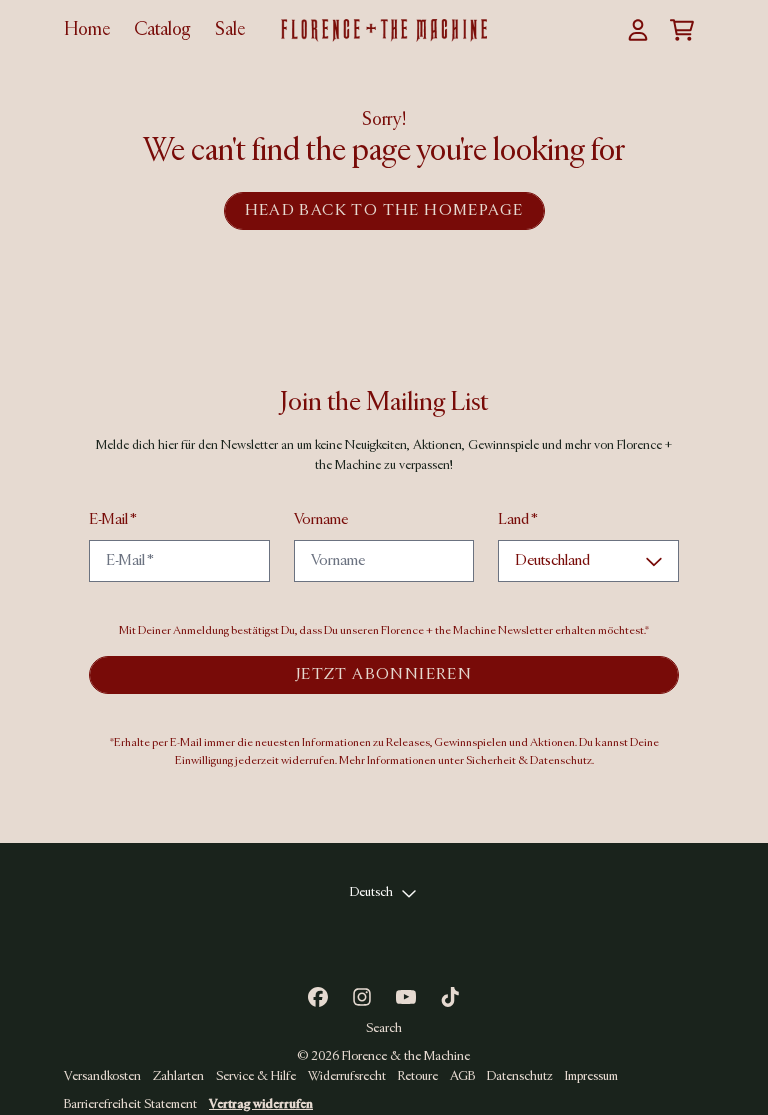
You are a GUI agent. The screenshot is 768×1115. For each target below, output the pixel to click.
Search (384, 1028)
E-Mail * (112, 520)
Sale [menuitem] (230, 30)
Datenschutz (520, 1076)
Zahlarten (178, 1076)
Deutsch (371, 892)
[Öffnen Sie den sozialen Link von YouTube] (406, 997)
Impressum (591, 1076)
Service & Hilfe (256, 1076)
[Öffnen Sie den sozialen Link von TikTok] (450, 997)
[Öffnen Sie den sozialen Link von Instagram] (362, 997)
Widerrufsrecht (347, 1076)
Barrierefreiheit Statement (130, 1104)
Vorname (321, 520)
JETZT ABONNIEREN (384, 675)
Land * (517, 520)
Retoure (418, 1076)
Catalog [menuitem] (162, 30)
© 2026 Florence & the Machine (383, 1056)
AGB (462, 1076)
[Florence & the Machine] (383, 30)
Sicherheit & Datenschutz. (530, 761)
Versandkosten (102, 1076)
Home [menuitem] (87, 30)
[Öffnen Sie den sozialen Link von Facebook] (318, 997)
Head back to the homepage (384, 211)
